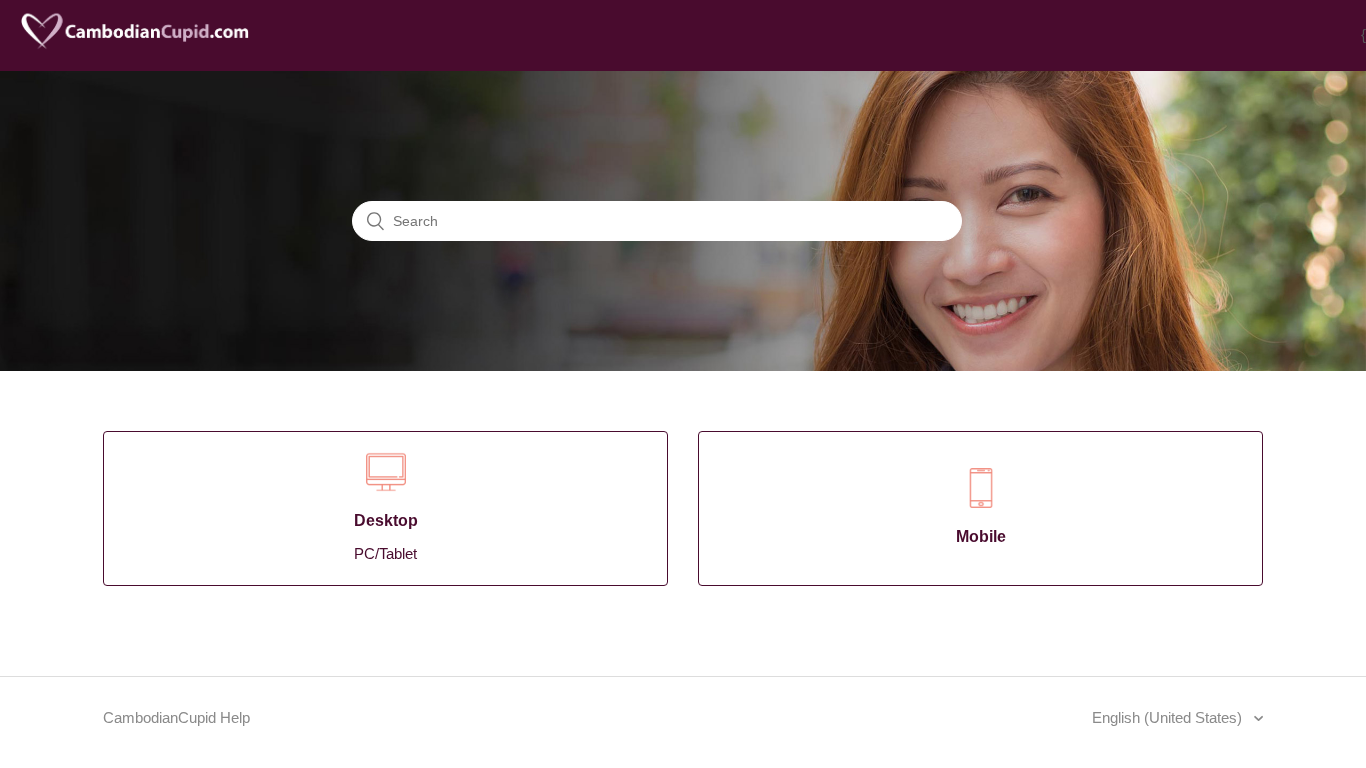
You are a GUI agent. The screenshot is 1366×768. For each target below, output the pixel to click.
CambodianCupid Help (176, 717)
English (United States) (1169, 717)
